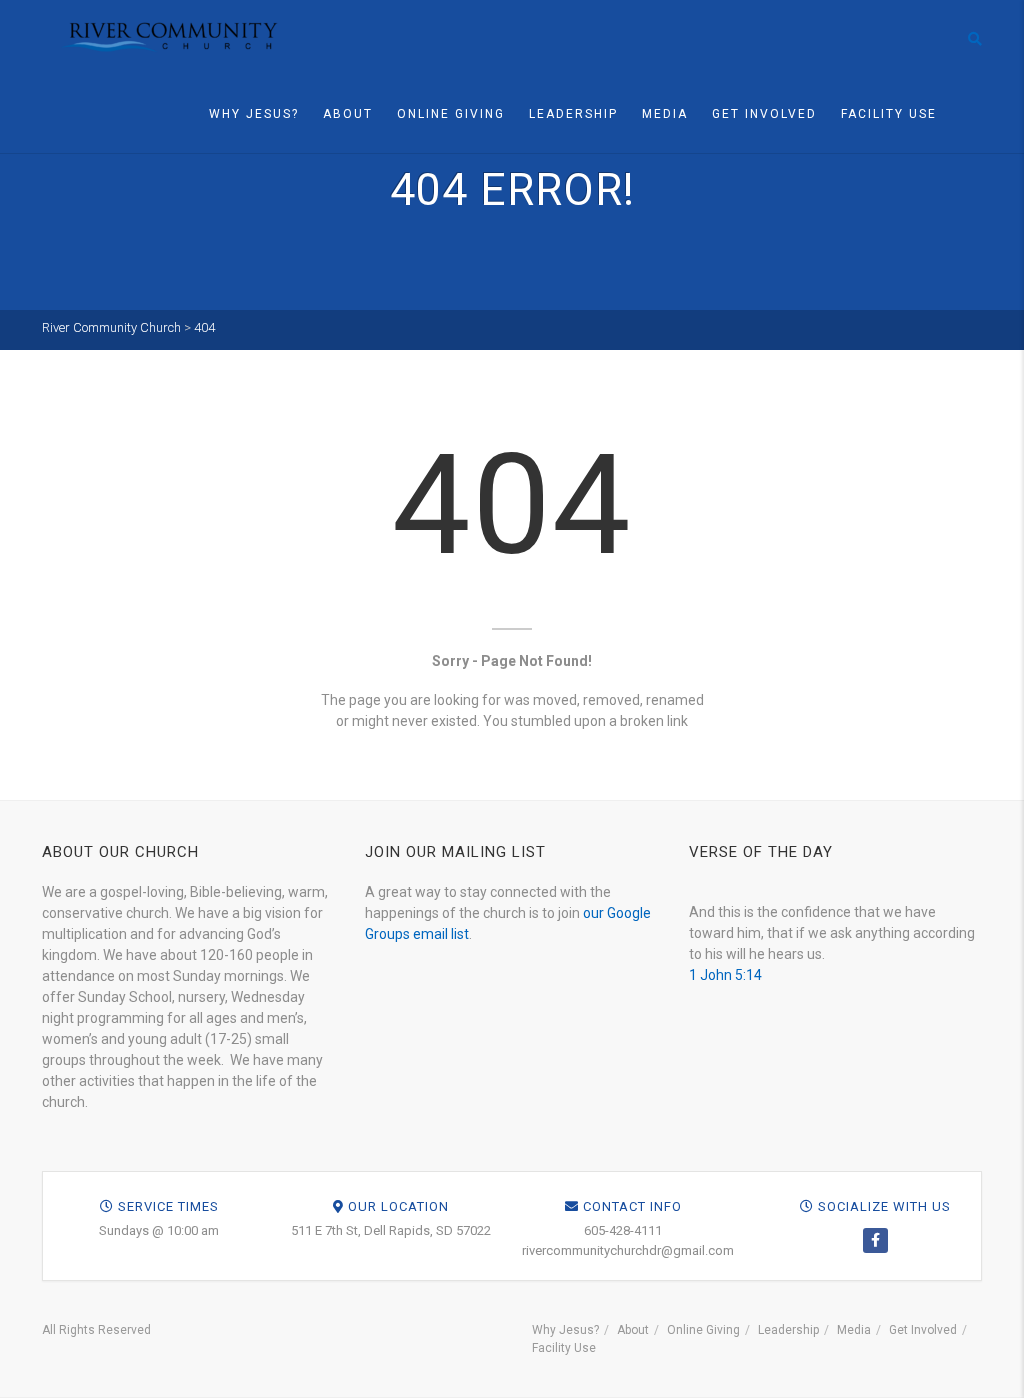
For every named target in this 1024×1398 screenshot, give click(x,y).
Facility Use (889, 114)
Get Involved (764, 114)
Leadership (573, 114)
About (348, 114)
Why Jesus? (254, 114)
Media (665, 114)
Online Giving (451, 114)
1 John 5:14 (725, 975)
